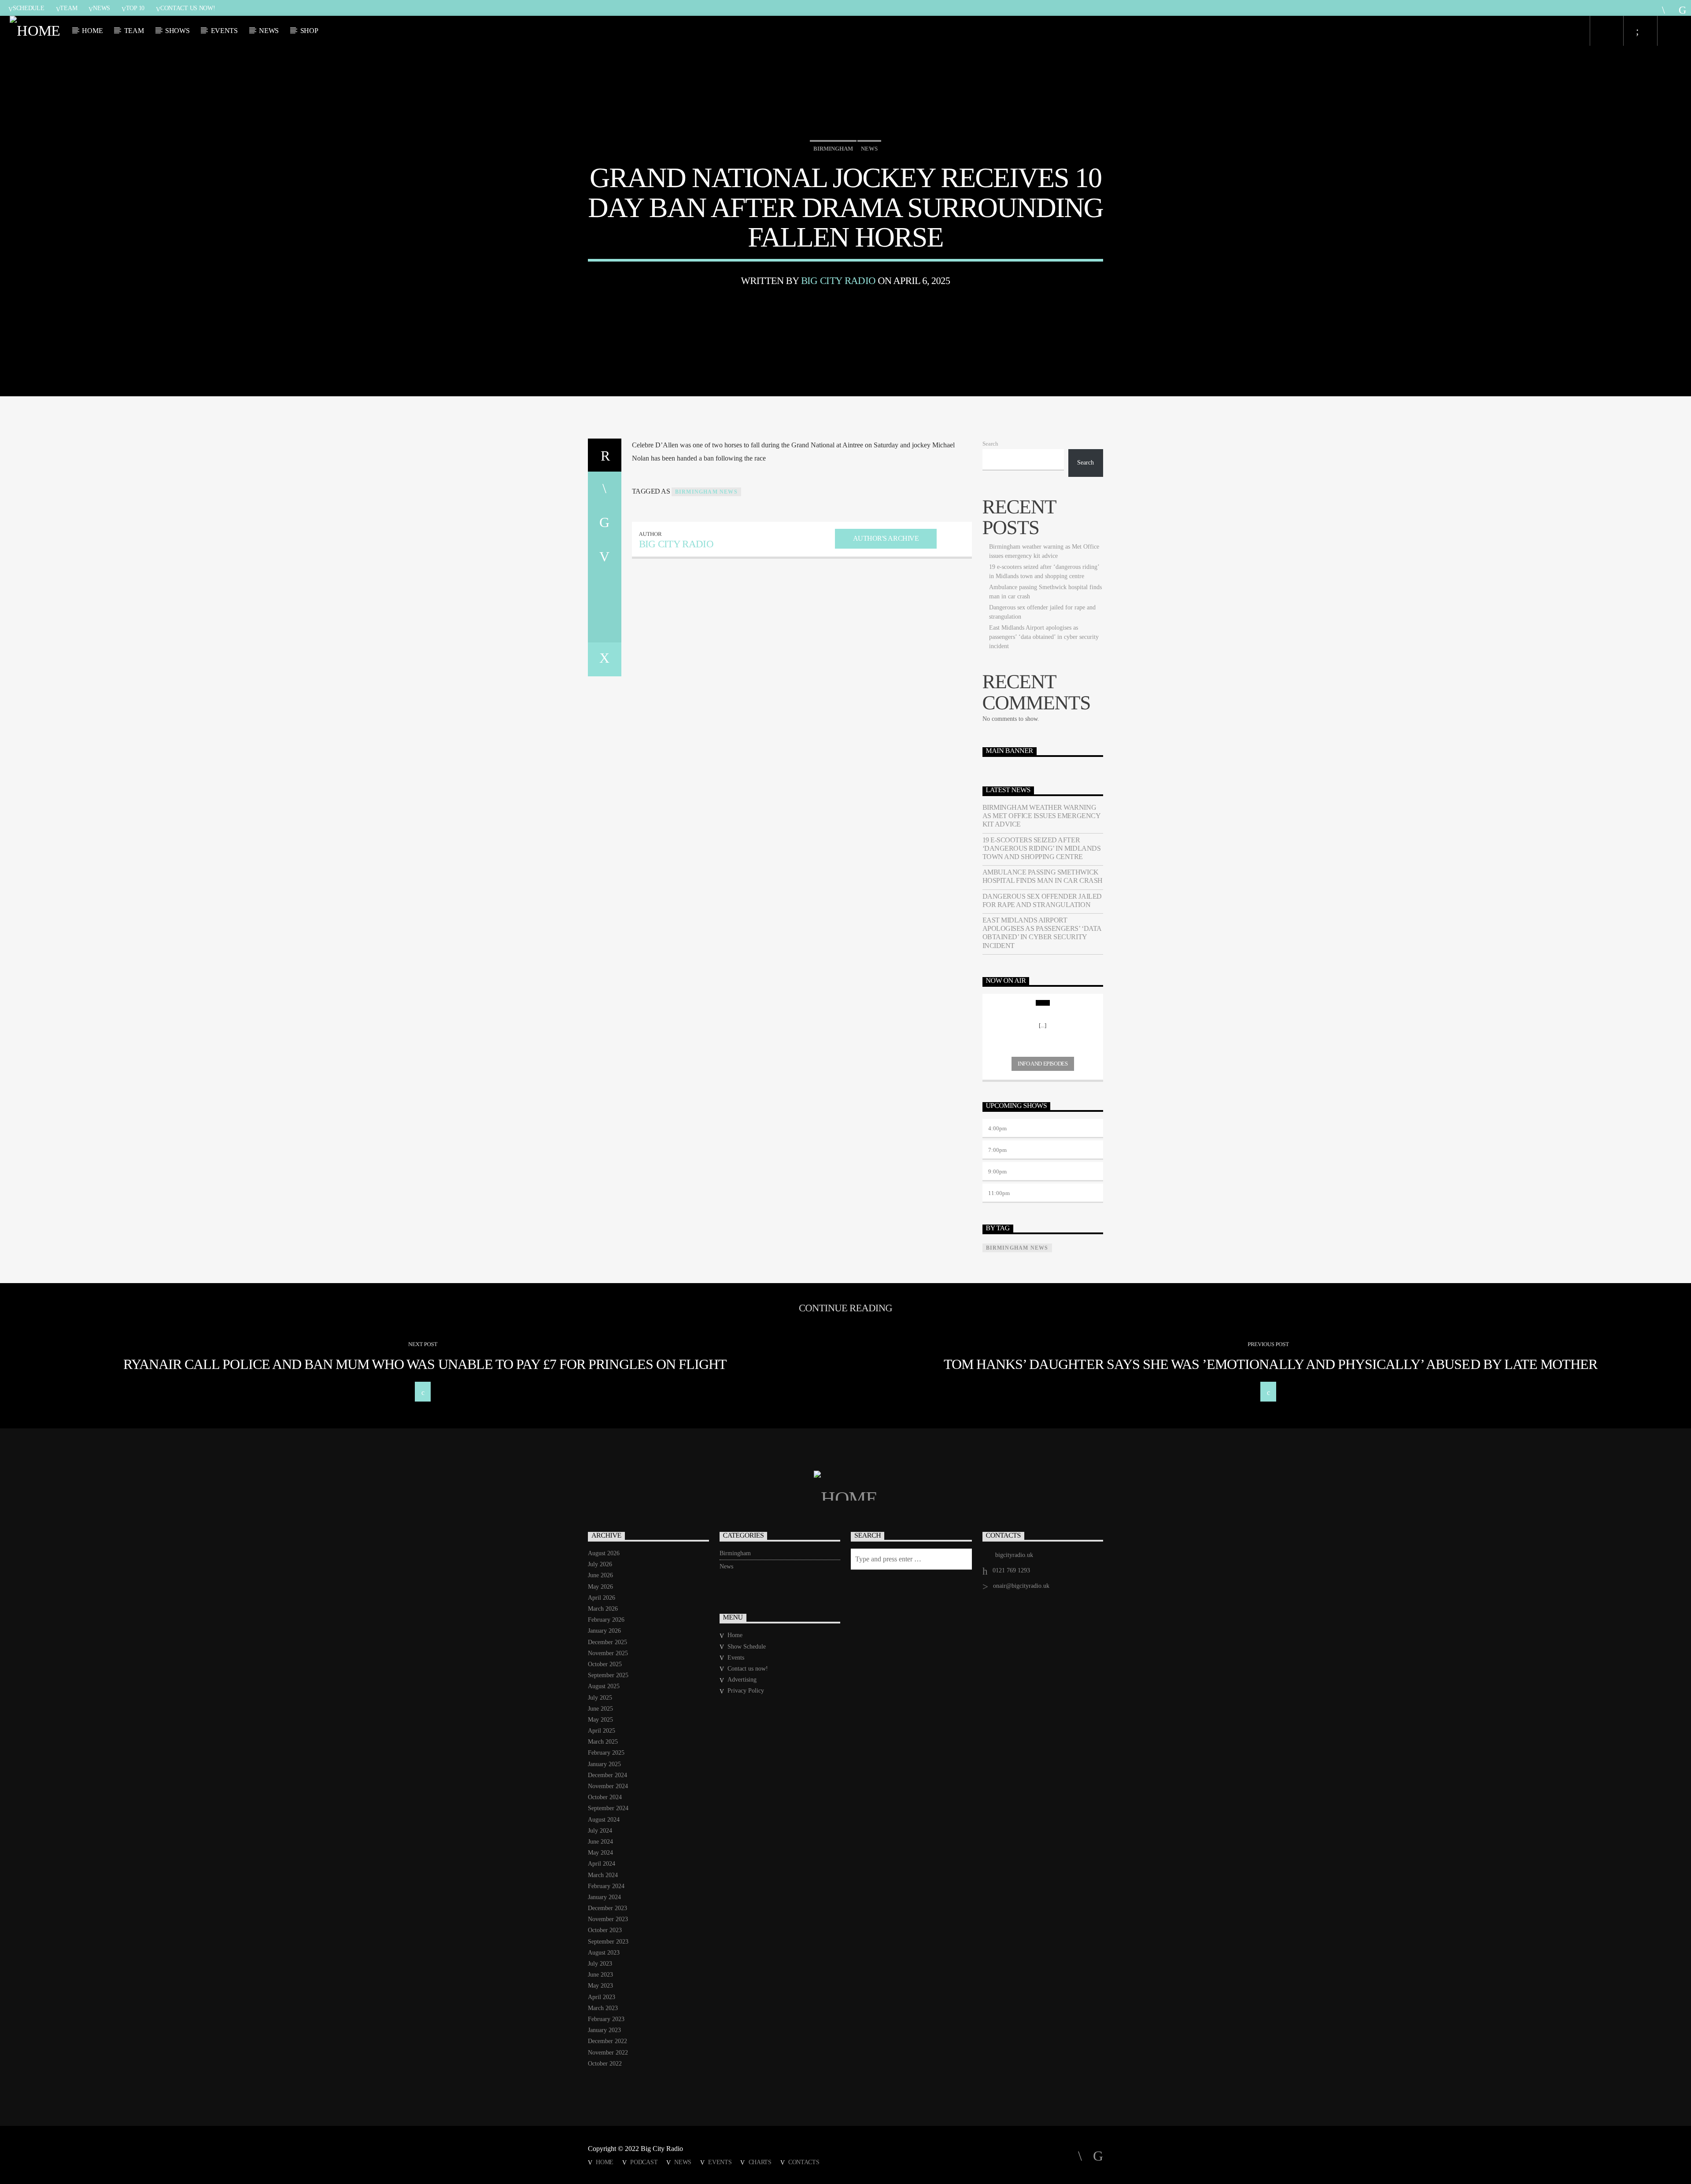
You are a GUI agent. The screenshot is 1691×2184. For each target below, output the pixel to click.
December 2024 (607, 1775)
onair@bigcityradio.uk (1021, 1586)
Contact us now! (188, 8)
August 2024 (604, 1820)
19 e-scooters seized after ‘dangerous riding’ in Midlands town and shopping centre (1042, 848)
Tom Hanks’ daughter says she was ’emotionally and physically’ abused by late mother (1270, 1364)
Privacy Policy (746, 1691)
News (102, 8)
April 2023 (602, 1997)
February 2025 (606, 1753)
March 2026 (603, 1609)
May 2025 (600, 1720)
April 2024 (602, 1864)
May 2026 (600, 1587)
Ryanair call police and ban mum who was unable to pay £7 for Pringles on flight (425, 1364)
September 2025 (608, 1675)
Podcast (644, 2162)
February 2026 (606, 1620)
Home (92, 31)
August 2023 (604, 1953)
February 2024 (606, 1886)
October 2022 (605, 2064)
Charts (760, 2162)
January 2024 (604, 1897)
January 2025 (604, 1764)
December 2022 (607, 2041)
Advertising (742, 1680)
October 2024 (605, 1797)
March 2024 (603, 1875)
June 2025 (600, 1709)
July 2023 (600, 1964)
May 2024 (600, 1853)
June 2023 (600, 1975)
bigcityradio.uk (1014, 1555)
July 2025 (600, 1698)
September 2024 (608, 1808)
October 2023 (605, 1930)
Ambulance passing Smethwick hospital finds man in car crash (1043, 876)
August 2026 (604, 1553)
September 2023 (608, 1942)
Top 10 (135, 8)
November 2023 (608, 1919)
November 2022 (608, 2053)
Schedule (29, 8)
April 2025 (602, 1731)
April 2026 (602, 1598)
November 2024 (608, 1786)
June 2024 (600, 1842)
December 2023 (607, 1908)
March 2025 (603, 1742)
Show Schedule (747, 1647)
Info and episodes (1043, 1064)
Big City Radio (838, 281)
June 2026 (600, 1575)
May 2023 (600, 1986)
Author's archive (886, 538)
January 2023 (604, 2030)
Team (68, 8)
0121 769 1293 (1011, 1570)
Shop (309, 31)
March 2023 (603, 2008)
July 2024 (600, 1831)
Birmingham (833, 149)
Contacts (804, 2162)
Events (224, 31)
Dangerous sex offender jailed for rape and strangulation (1042, 900)
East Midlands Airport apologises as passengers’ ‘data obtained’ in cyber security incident (1044, 637)
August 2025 (604, 1686)
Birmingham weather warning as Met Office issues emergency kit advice (1041, 816)
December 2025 (607, 1642)
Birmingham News (706, 492)
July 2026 (600, 1564)
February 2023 (606, 2019)
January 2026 (604, 1631)
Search (990, 444)
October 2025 (605, 1664)
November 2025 (608, 1653)
